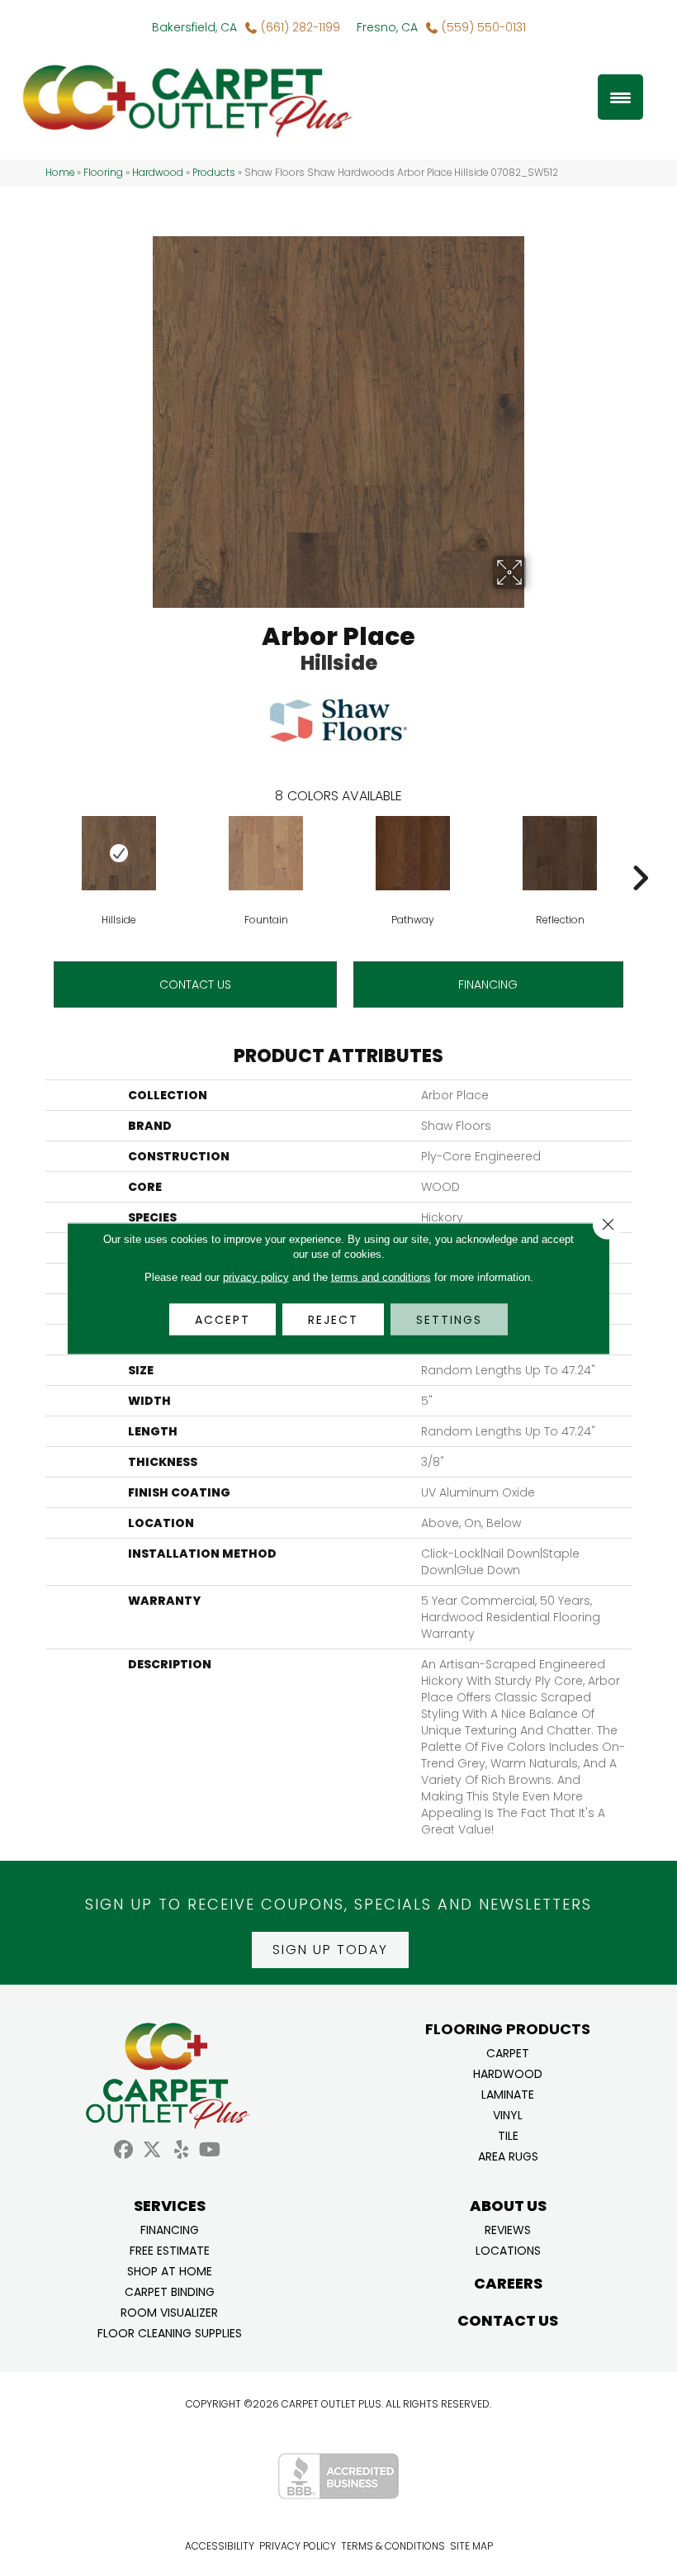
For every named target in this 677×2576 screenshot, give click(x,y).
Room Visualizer (169, 2311)
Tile (508, 2135)
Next (640, 853)
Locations (508, 2249)
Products (214, 173)
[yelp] (181, 2150)
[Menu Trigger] (620, 97)
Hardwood (158, 173)
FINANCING (488, 984)
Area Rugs (508, 2155)
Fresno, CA (387, 27)
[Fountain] (266, 853)
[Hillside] (119, 853)
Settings (449, 1319)
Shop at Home (170, 2270)
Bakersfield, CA (194, 27)
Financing (170, 2229)
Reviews (508, 2229)
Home (60, 173)
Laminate (508, 2093)
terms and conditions (381, 1276)
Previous (37, 853)
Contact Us (195, 984)
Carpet (508, 2052)
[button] (330, 1950)
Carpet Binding (170, 2291)
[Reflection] (560, 853)
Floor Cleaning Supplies (170, 2332)
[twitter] (152, 2150)
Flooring (103, 173)
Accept (223, 1319)
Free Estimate (170, 2249)
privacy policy (256, 1276)
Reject (333, 1319)
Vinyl (508, 2114)
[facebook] (123, 2150)
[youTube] (210, 2150)
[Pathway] (413, 853)
